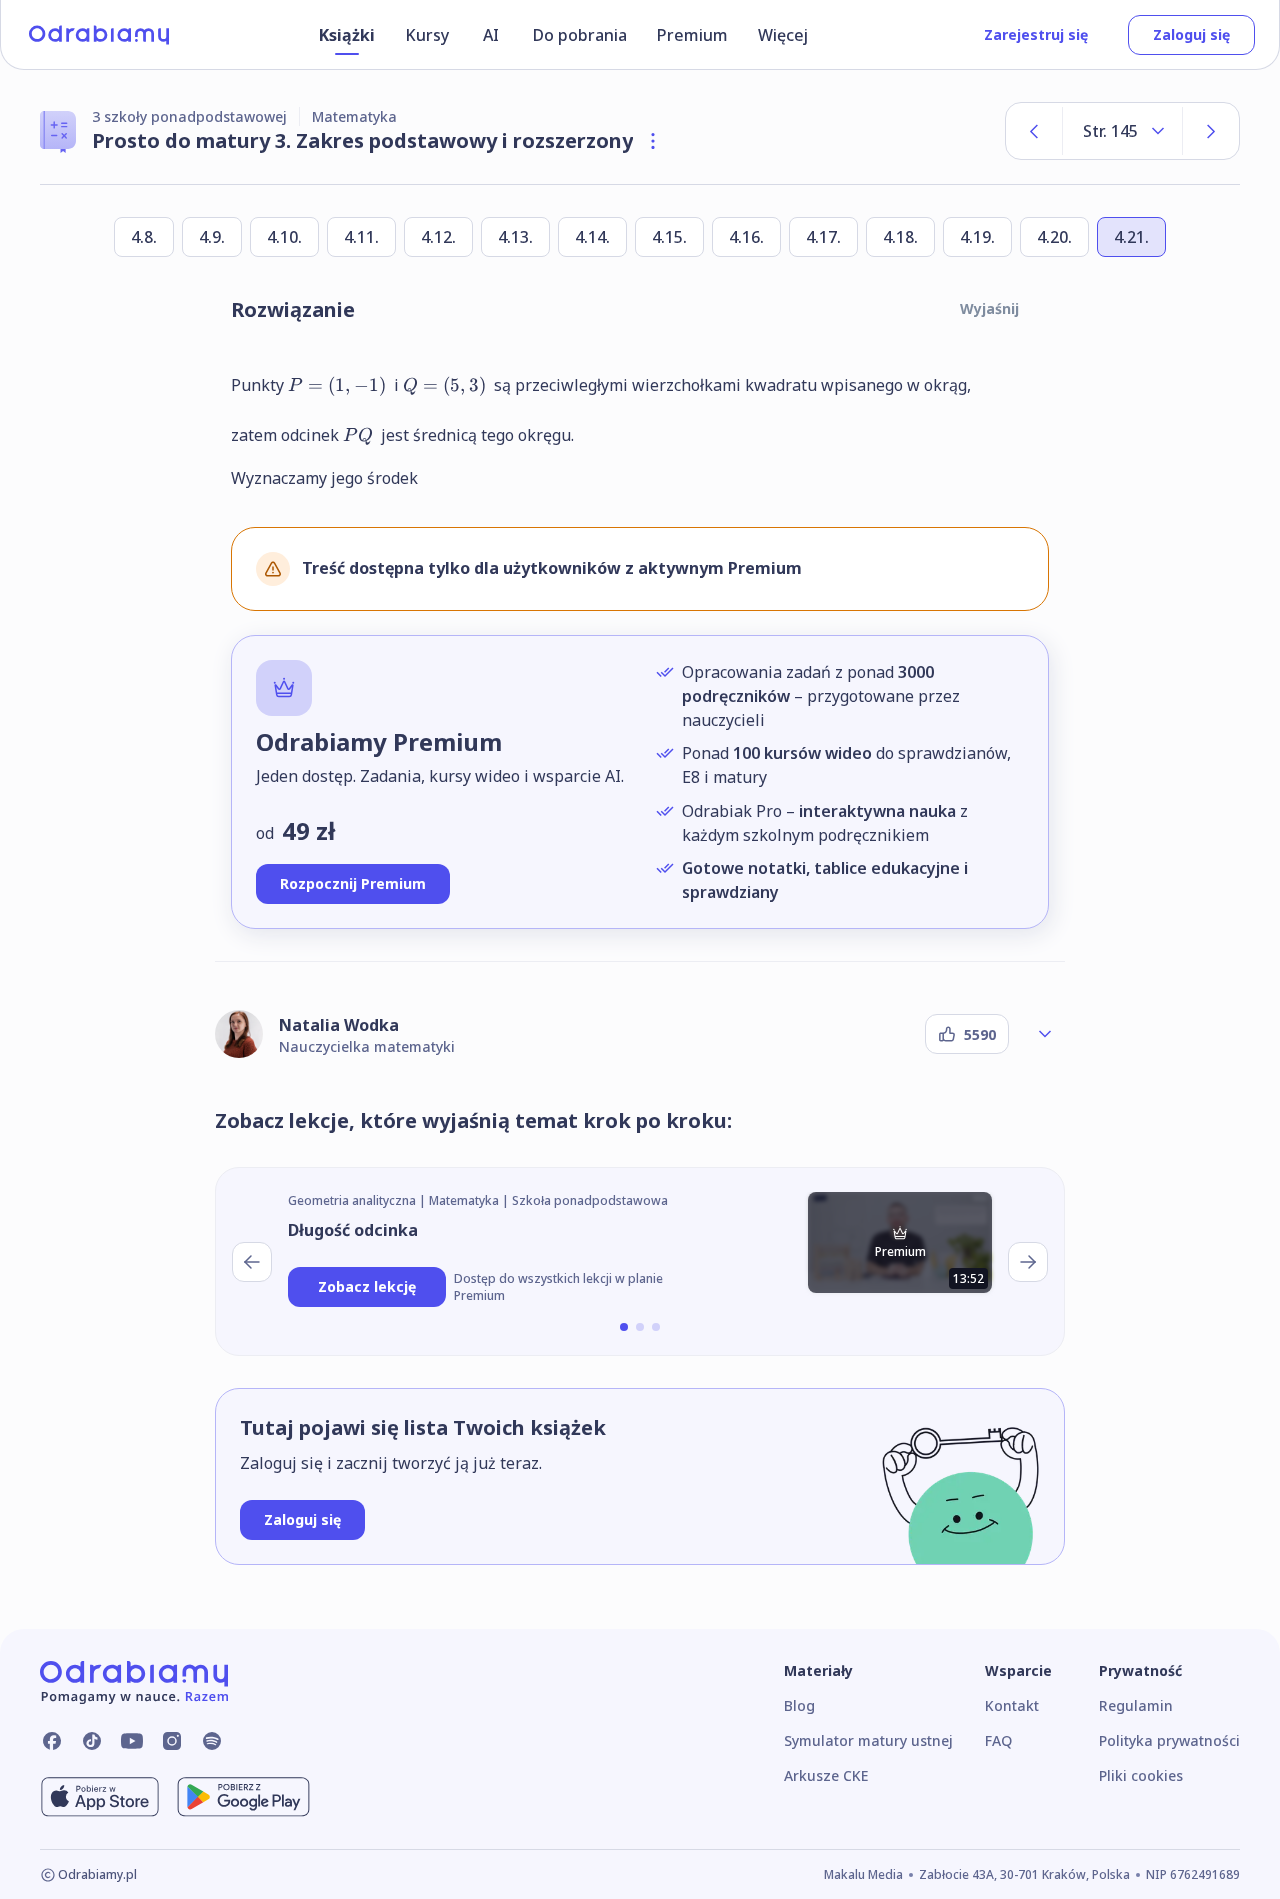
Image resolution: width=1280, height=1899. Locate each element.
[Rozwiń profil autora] (1045, 1034)
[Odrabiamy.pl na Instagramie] (172, 1741)
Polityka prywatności (1169, 1740)
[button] (624, 1327)
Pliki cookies (1141, 1775)
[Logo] (99, 35)
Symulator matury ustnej (868, 1740)
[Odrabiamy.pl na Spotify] (212, 1741)
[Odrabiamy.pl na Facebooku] (52, 1741)
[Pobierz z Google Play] (243, 1797)
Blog (799, 1705)
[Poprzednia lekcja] (252, 1262)
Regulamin (1136, 1705)
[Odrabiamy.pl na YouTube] (132, 1741)
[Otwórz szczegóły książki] (653, 141)
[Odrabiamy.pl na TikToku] (92, 1741)
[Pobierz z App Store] (100, 1797)
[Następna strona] (1211, 131)
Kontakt (1012, 1705)
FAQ (998, 1740)
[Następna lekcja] (1028, 1262)
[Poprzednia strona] (1034, 131)
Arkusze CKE (826, 1775)
